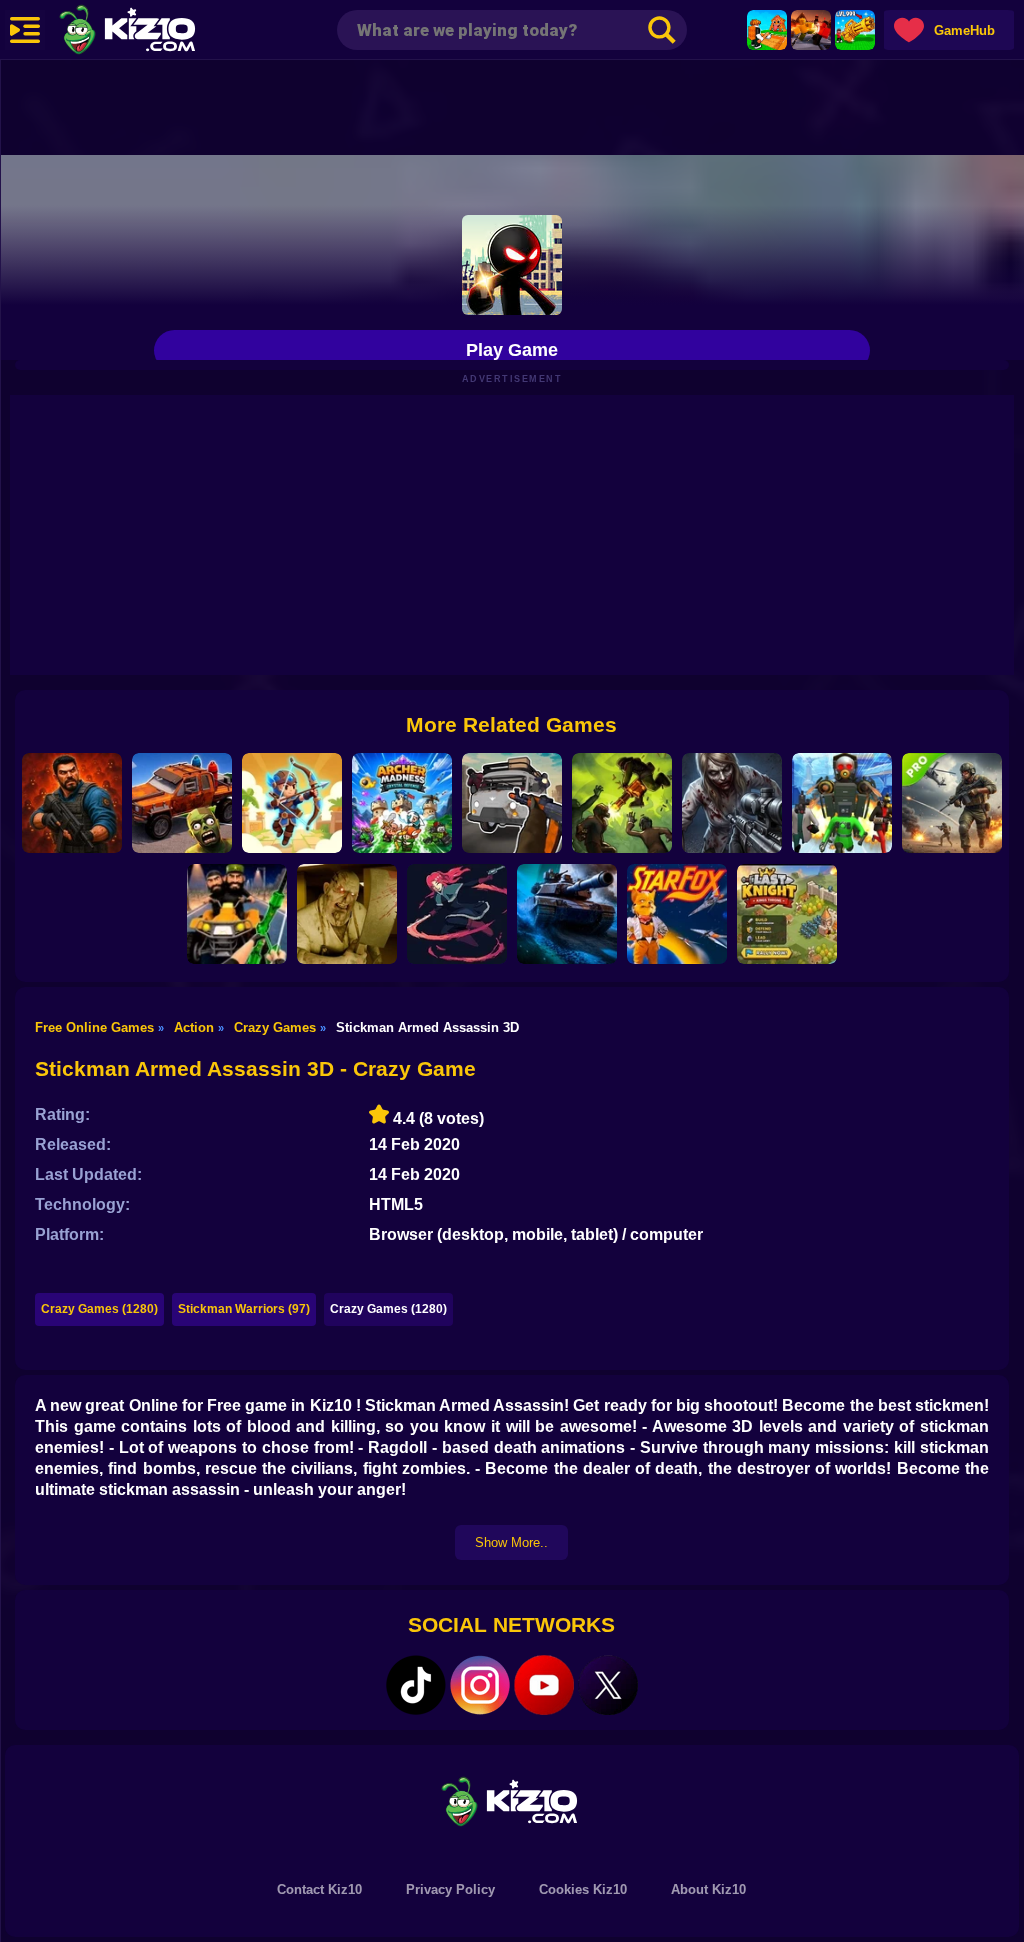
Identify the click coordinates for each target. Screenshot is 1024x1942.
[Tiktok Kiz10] (416, 1685)
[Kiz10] (160, 32)
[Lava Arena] (811, 30)
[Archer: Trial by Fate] (292, 803)
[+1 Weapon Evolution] (855, 30)
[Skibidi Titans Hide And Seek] (842, 803)
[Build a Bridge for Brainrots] (767, 30)
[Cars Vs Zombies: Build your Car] (182, 803)
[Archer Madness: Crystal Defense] (402, 803)
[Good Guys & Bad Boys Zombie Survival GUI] (732, 803)
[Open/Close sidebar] (25, 30)
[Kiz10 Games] (512, 1800)
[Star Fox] (677, 914)
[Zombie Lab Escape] (72, 803)
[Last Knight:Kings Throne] (787, 914)
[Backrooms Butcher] (347, 914)
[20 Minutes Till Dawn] (457, 914)
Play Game (512, 350)
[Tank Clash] (567, 914)
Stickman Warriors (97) (244, 1309)
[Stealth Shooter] (237, 914)
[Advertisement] (512, 105)
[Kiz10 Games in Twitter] (608, 1685)
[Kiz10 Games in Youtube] (544, 1685)
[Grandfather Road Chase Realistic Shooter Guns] (512, 803)
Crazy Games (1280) (99, 1309)
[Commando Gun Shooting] (952, 803)
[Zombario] (622, 803)
